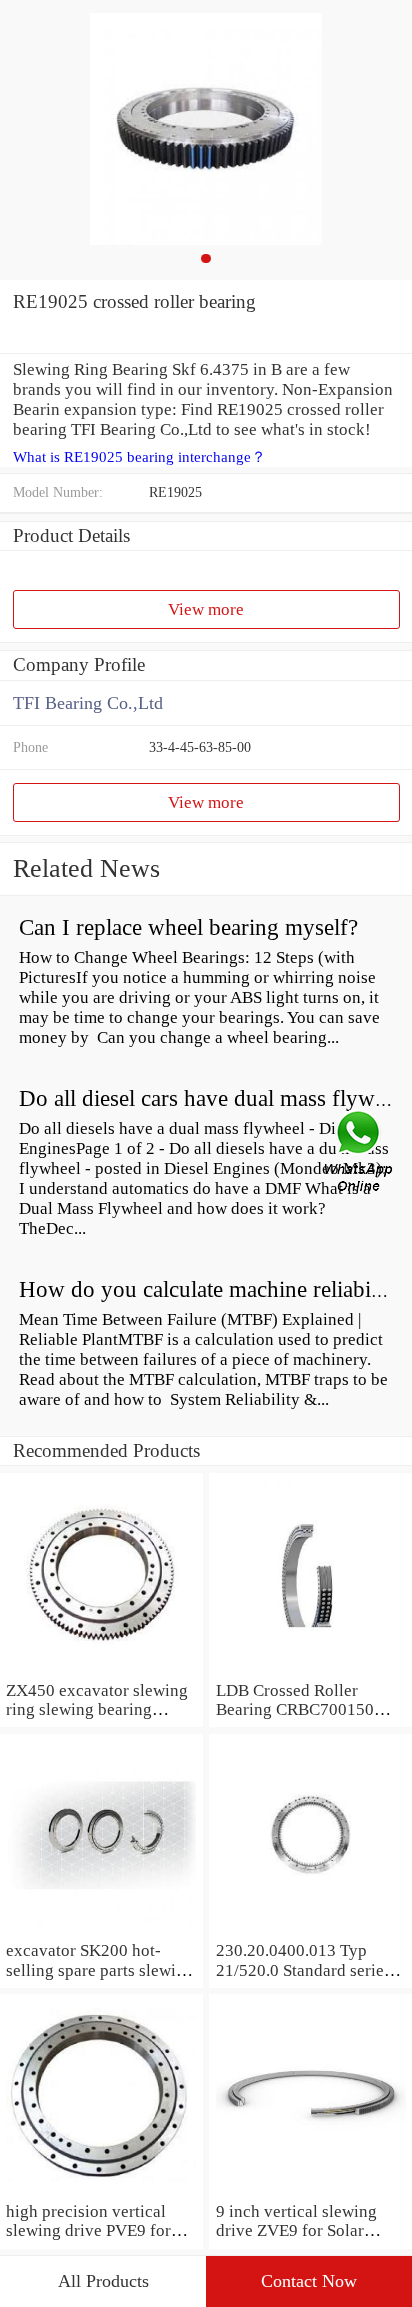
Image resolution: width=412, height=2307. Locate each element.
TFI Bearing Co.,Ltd (88, 703)
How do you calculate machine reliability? (215, 1289)
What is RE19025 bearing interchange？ (139, 457)
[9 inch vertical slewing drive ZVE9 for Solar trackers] (310, 2191)
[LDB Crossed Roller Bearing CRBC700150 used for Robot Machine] (310, 1670)
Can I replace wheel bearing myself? (188, 927)
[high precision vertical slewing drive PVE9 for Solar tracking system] (101, 2191)
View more (206, 609)
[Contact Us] (360, 1154)
